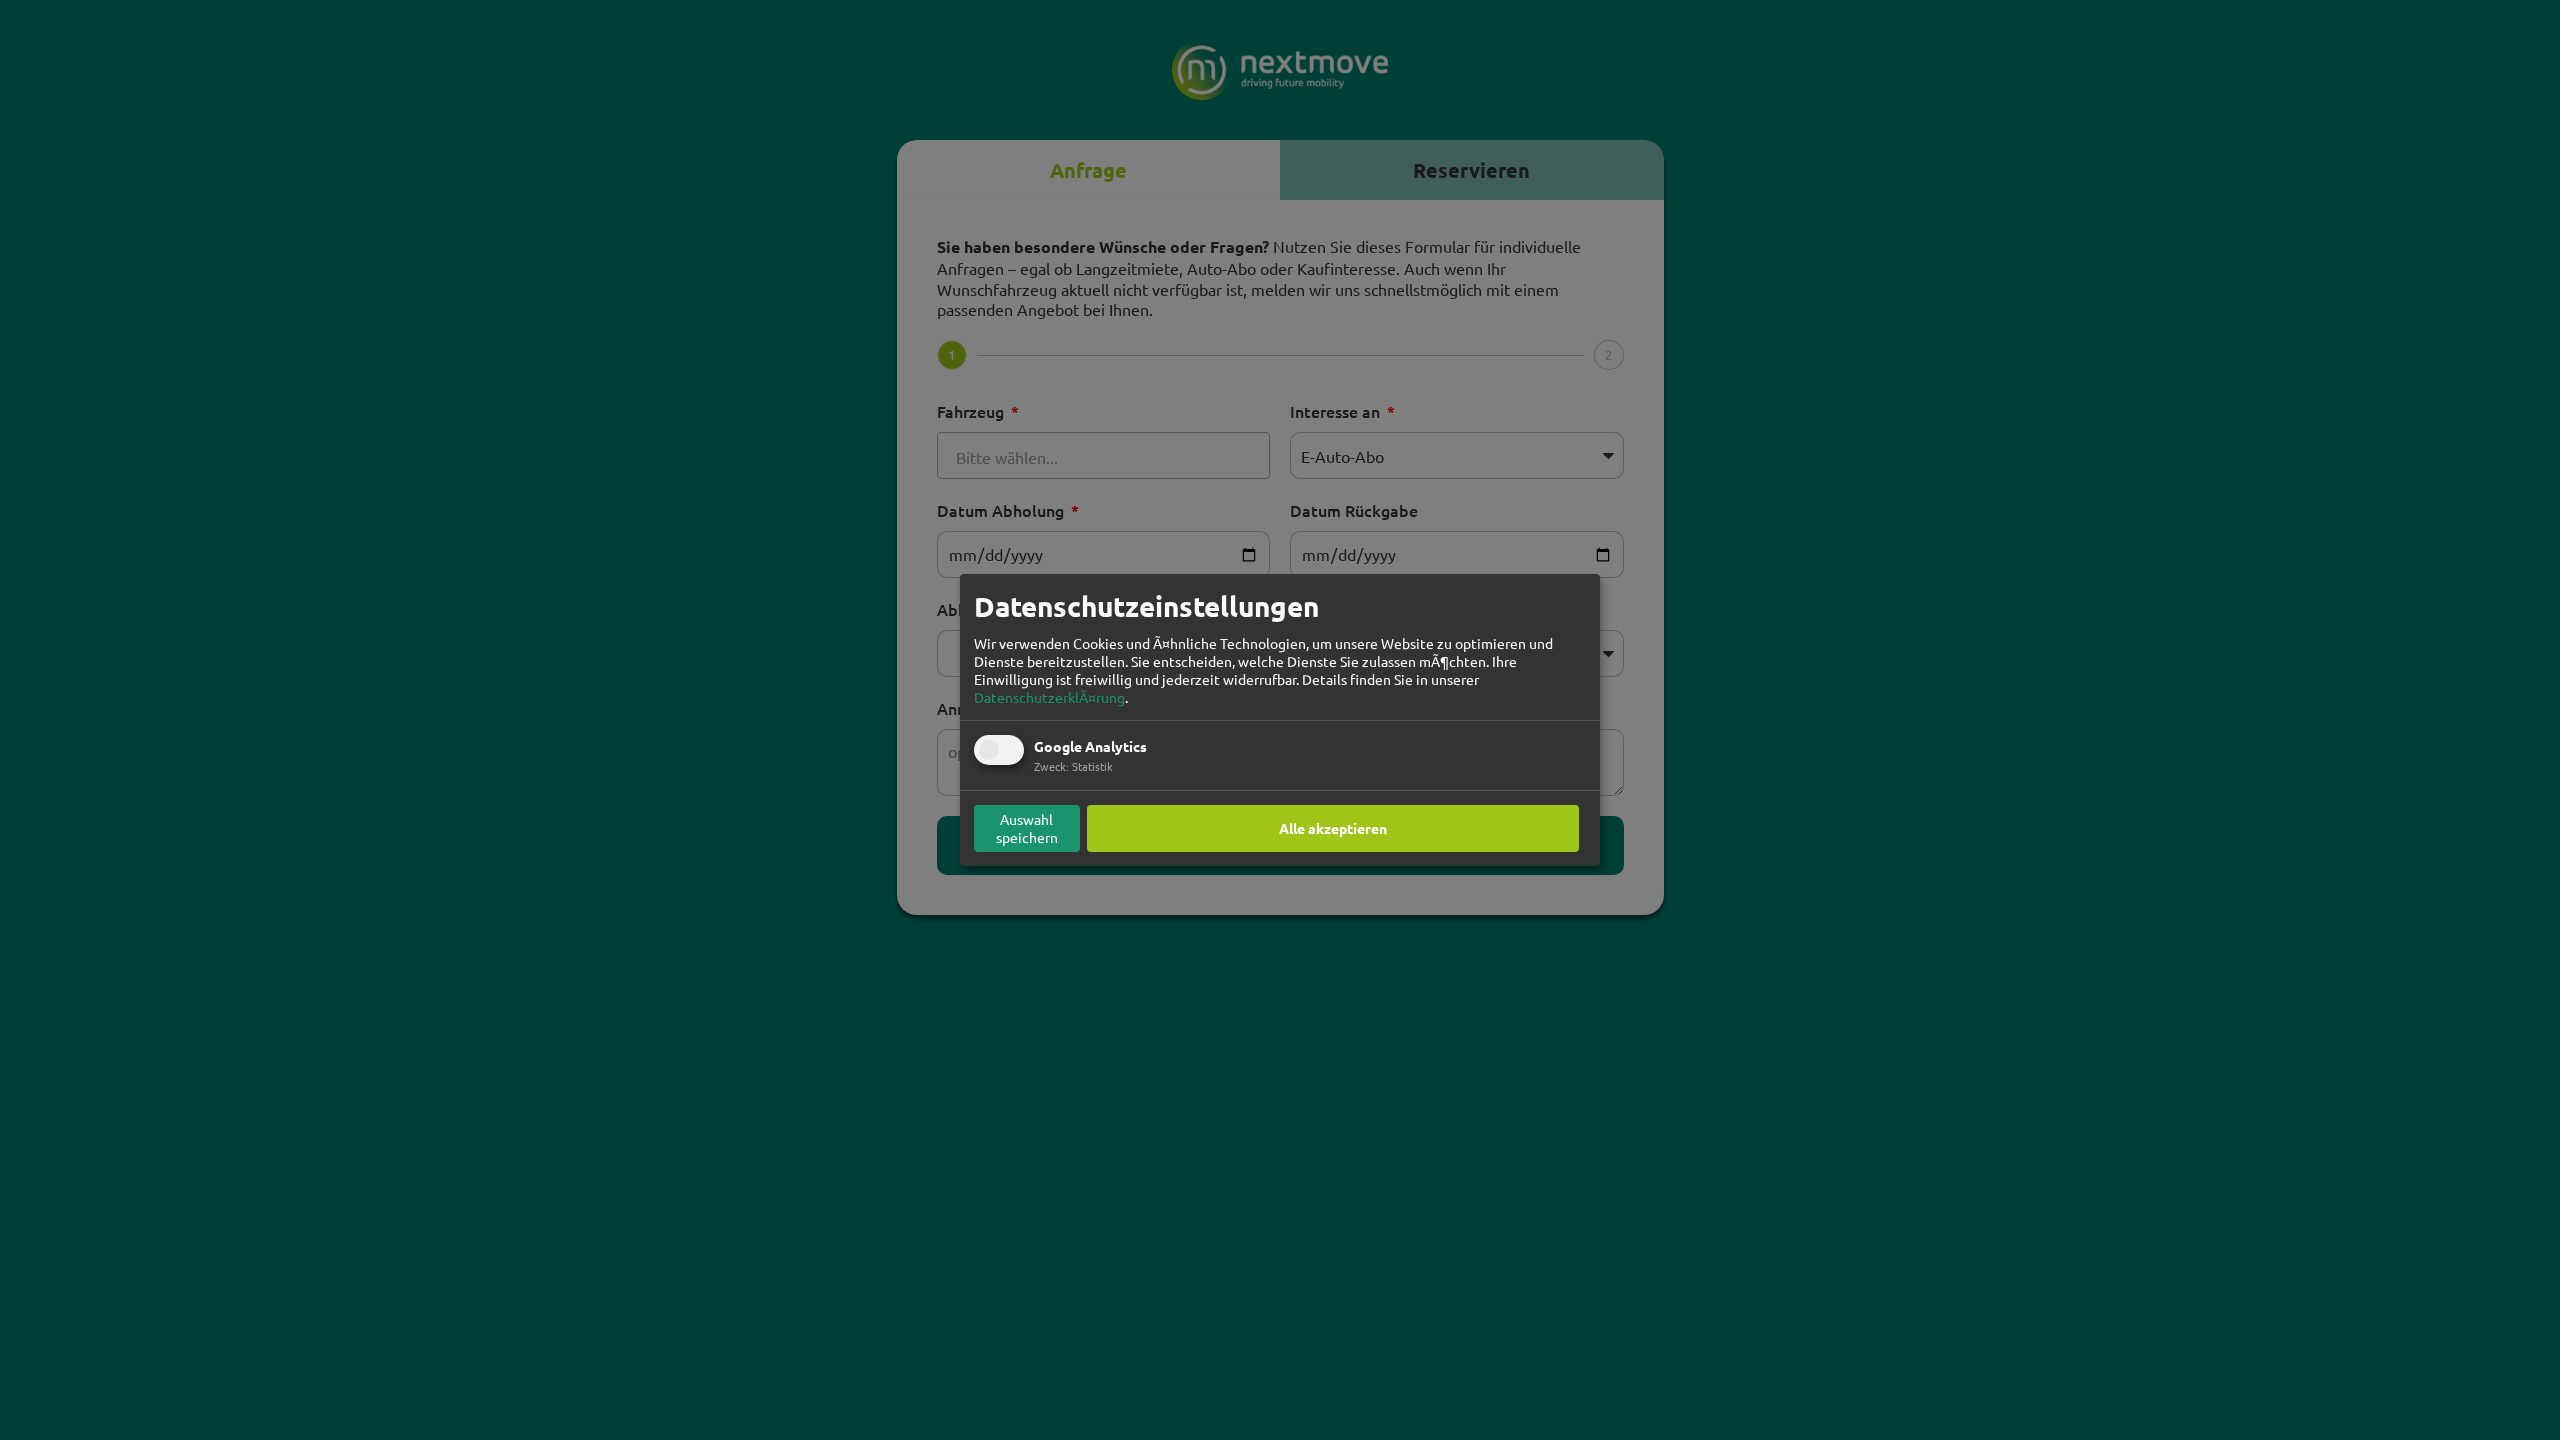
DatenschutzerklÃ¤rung (1049, 697)
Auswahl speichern (1027, 828)
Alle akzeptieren (1333, 828)
